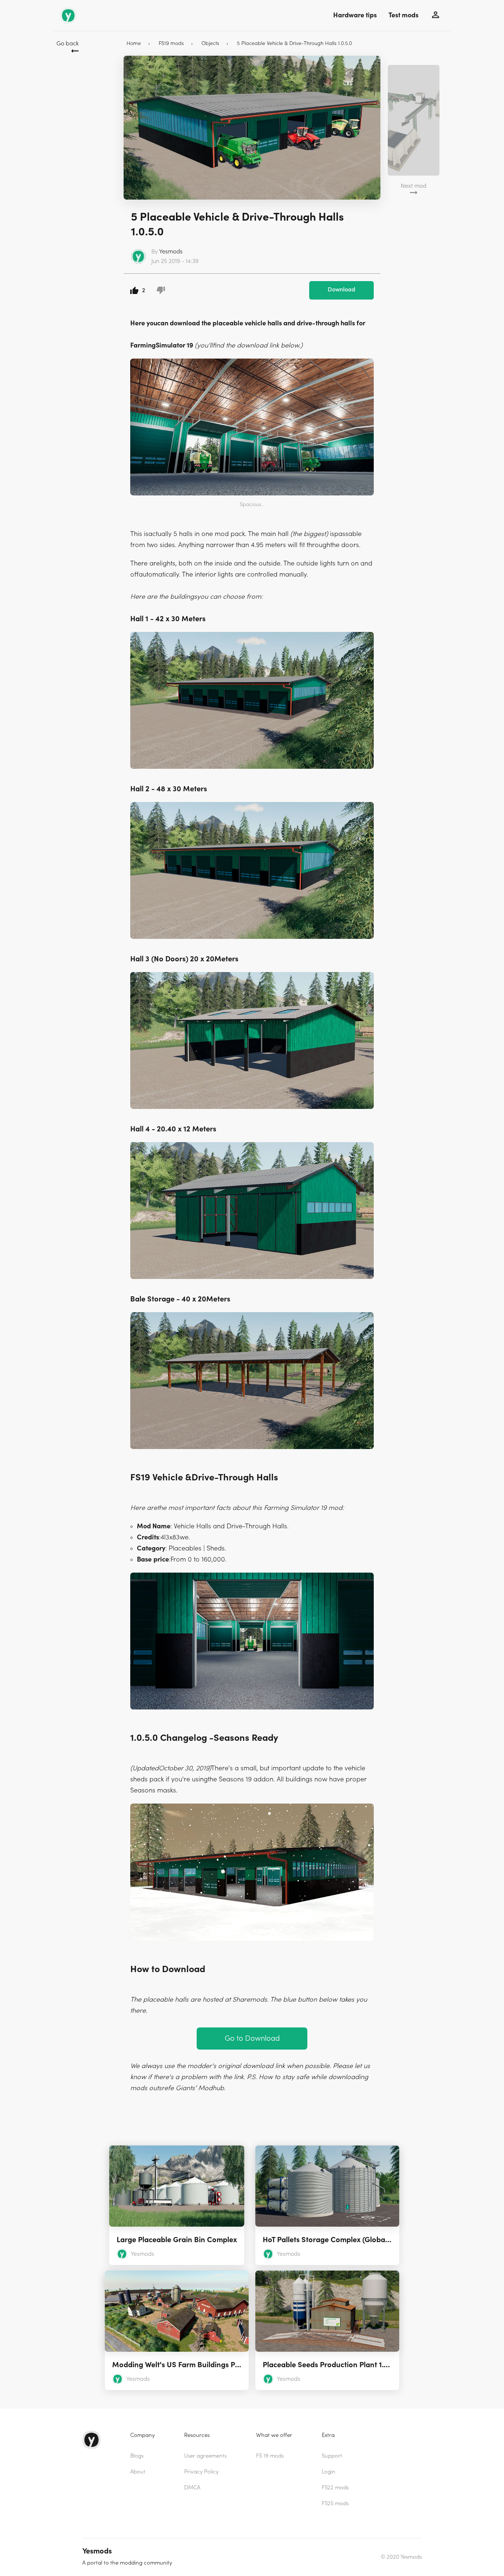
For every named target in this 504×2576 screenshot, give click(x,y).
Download (341, 290)
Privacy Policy (201, 2472)
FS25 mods (335, 2504)
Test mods (403, 15)
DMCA (192, 2488)
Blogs (137, 2456)
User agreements (205, 2456)
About (138, 2472)
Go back (68, 44)
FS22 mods (335, 2488)
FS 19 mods (270, 2456)
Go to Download (252, 2038)
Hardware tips (355, 15)
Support (332, 2456)
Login (329, 2472)
